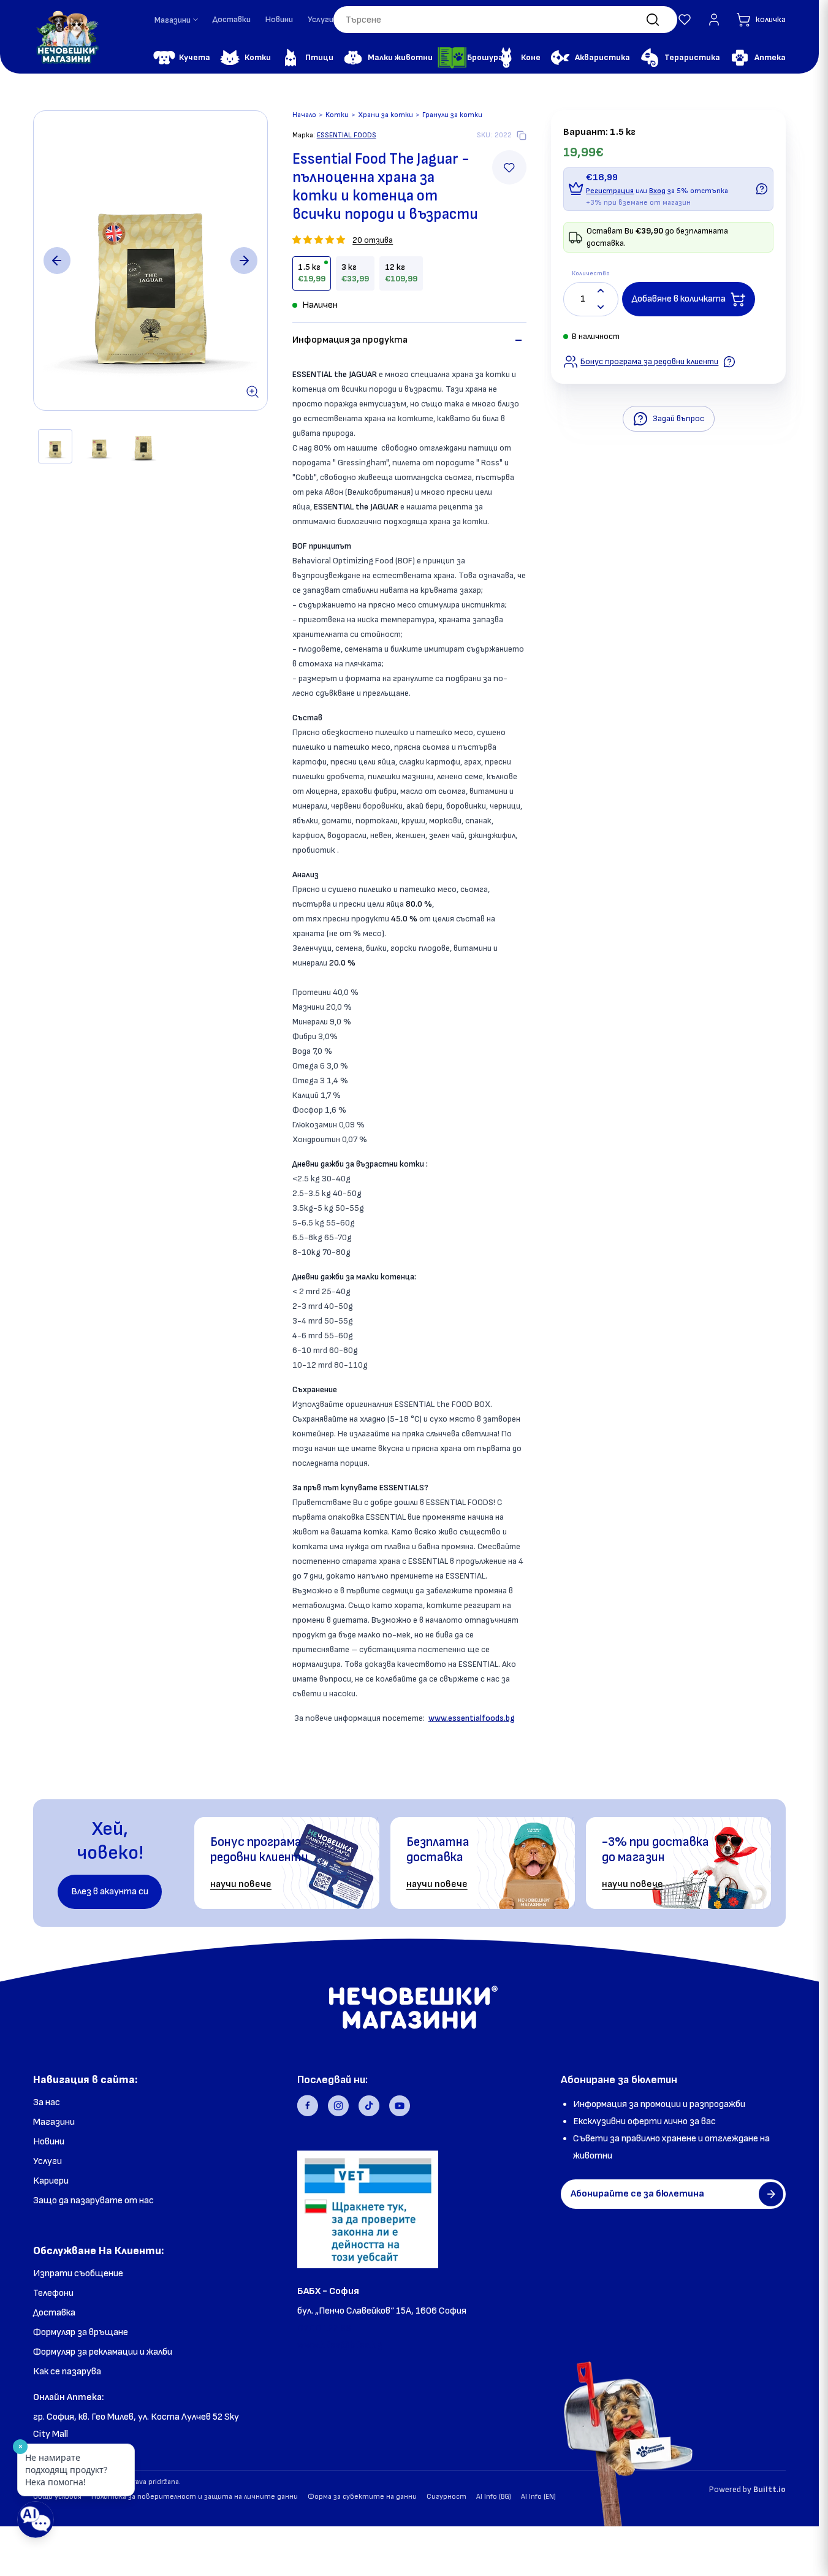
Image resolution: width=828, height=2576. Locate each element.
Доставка (54, 2313)
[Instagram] (338, 2106)
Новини (279, 19)
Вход (657, 191)
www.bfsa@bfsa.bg (340, 2345)
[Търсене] (653, 20)
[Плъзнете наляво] (57, 261)
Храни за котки (386, 115)
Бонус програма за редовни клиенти (649, 361)
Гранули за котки (452, 115)
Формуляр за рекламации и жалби (103, 2352)
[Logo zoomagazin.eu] (67, 37)
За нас (47, 2102)
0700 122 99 (324, 2328)
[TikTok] (369, 2106)
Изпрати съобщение (78, 2273)
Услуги (321, 19)
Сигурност (446, 2497)
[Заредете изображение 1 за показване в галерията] (55, 446)
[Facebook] (308, 2106)
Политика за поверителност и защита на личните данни (195, 2497)
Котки (337, 115)
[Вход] (714, 20)
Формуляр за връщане (81, 2332)
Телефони (53, 2293)
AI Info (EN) (538, 2497)
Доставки (232, 19)
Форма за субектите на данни (362, 2497)
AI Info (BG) (494, 2497)
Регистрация (610, 191)
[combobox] (505, 20)
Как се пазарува (67, 2372)
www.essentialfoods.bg (472, 1718)
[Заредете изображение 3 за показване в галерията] (143, 446)
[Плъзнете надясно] (244, 261)
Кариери (51, 2181)
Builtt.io (769, 2489)
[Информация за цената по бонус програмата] (762, 189)
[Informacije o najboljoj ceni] (729, 362)
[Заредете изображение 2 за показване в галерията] (99, 446)
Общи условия (57, 2497)
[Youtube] (400, 2106)
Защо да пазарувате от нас (93, 2201)
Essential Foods (347, 135)
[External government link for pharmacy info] (368, 2209)
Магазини (54, 2122)
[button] (685, 20)
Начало (304, 115)
